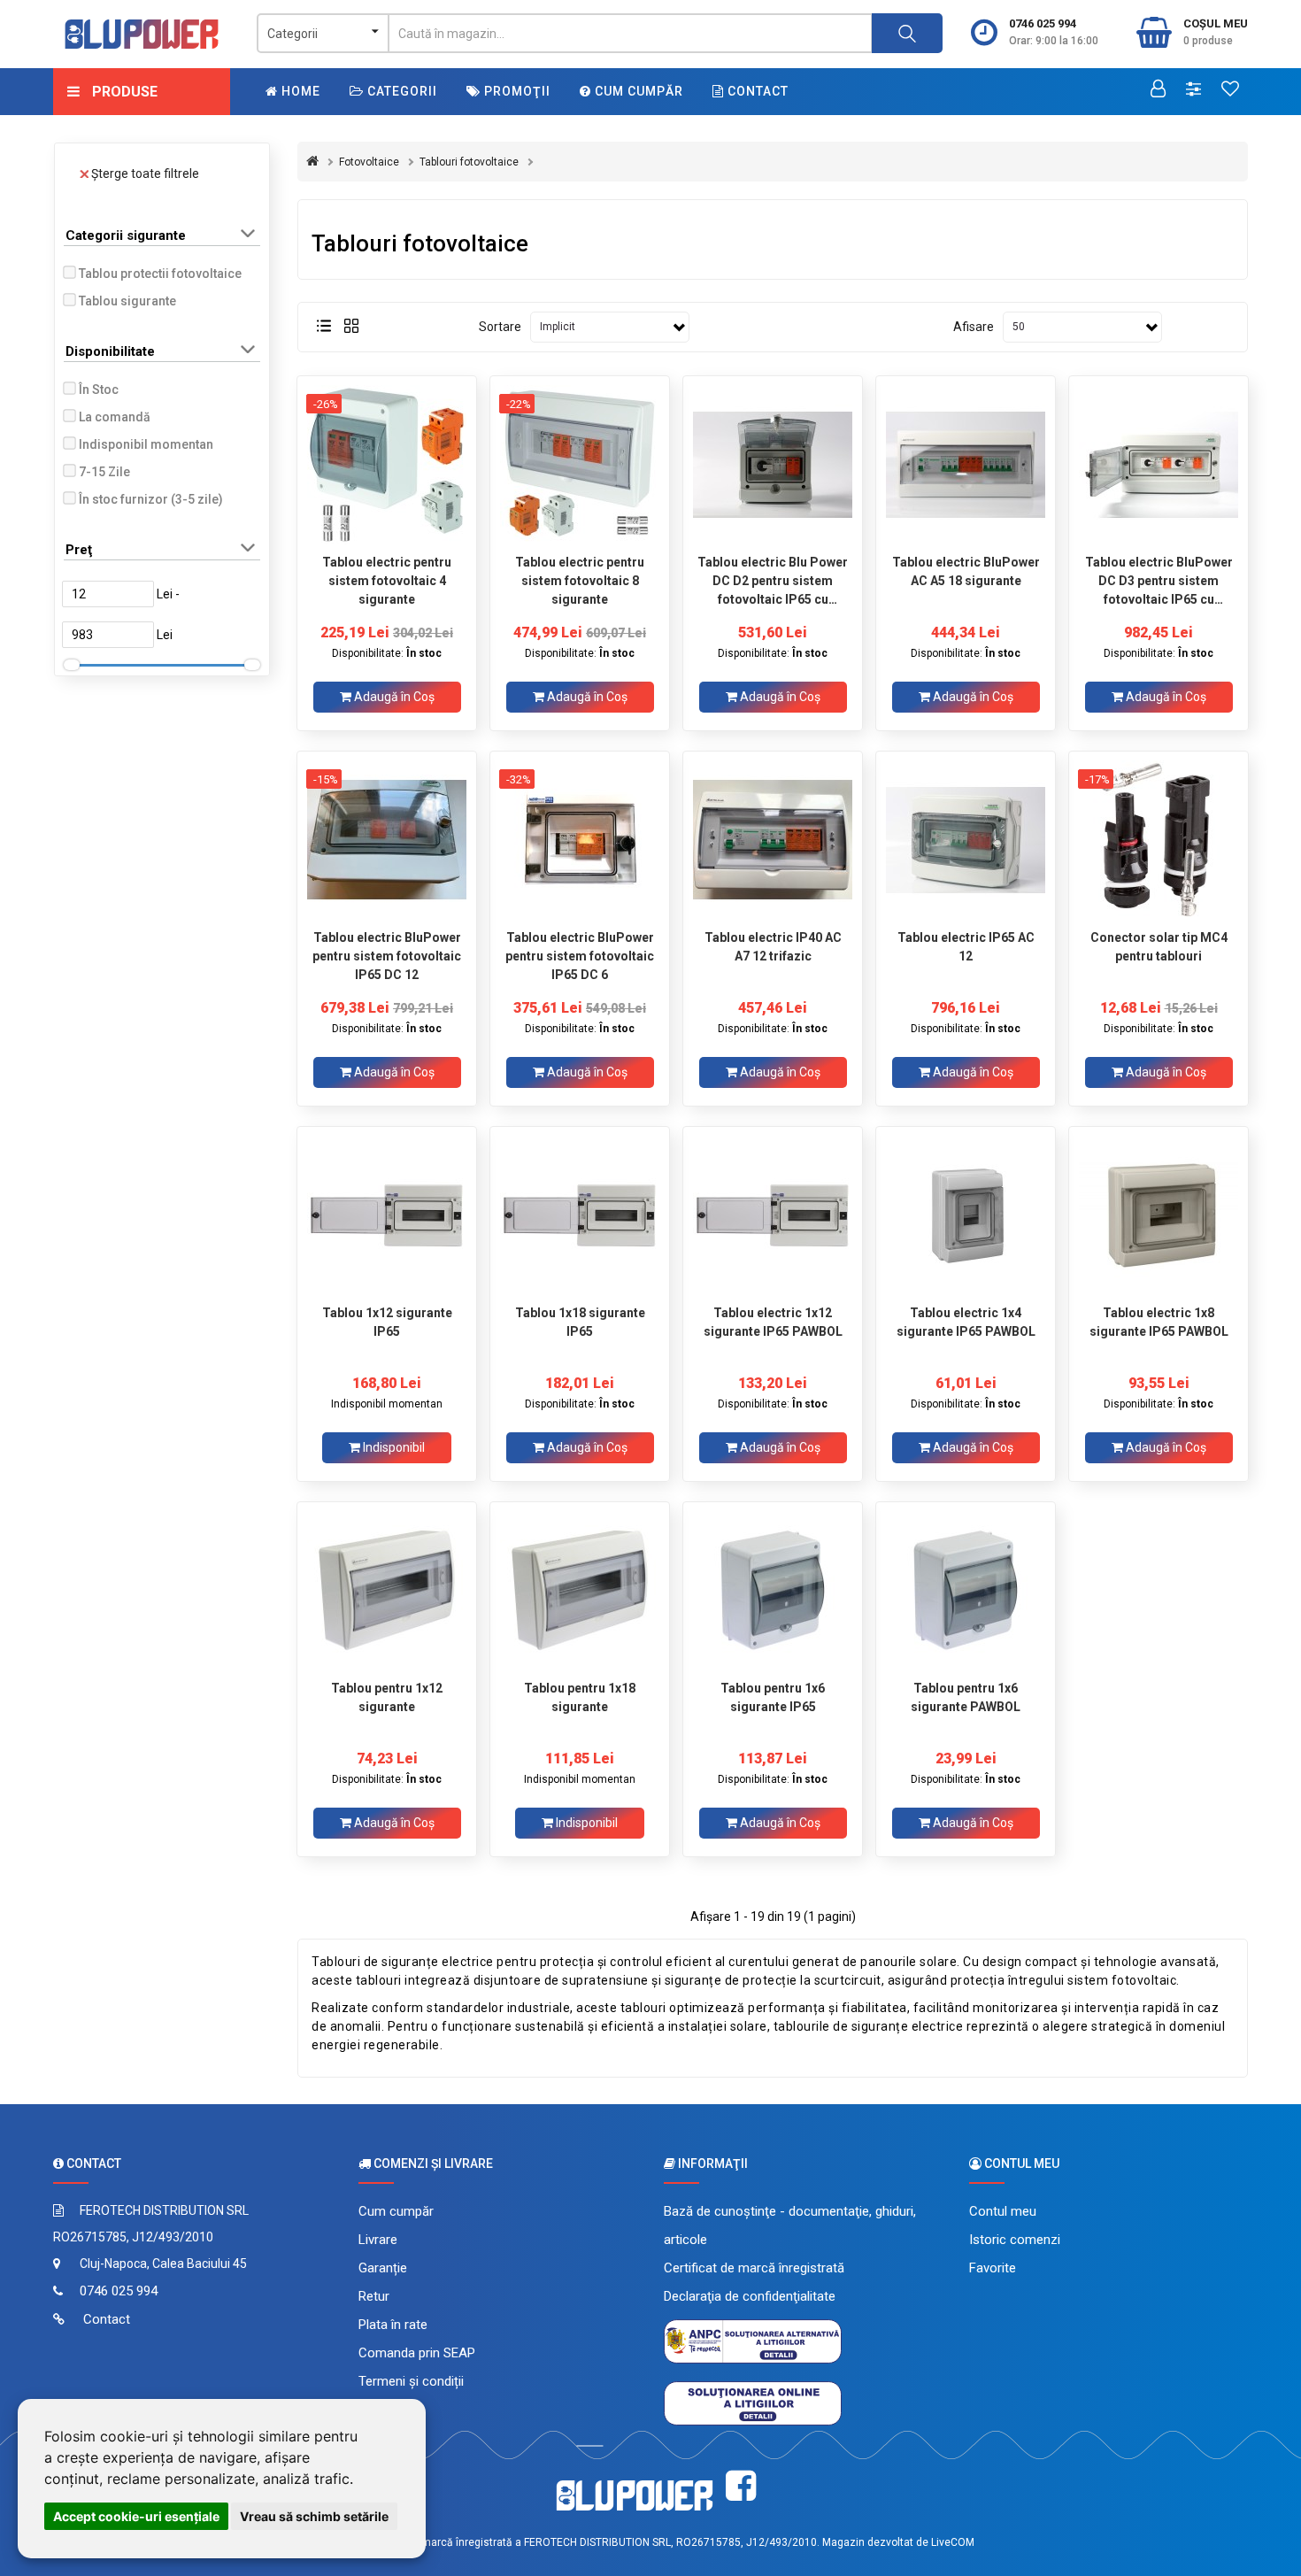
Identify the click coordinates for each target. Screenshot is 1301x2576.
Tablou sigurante (127, 301)
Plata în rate (393, 2325)
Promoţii (516, 91)
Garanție (383, 2268)
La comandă (115, 417)
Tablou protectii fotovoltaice (160, 274)
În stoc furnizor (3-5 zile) (151, 499)
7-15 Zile (104, 472)
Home (299, 91)
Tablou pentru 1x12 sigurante (387, 1697)
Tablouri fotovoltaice (469, 162)
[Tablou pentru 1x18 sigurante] (580, 1591)
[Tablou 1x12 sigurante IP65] (387, 1215)
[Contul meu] (1158, 90)
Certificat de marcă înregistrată (754, 2268)
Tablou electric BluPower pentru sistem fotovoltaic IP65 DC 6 (580, 956)
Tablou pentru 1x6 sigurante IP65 (773, 1697)
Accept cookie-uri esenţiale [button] (136, 2516)
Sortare (500, 327)
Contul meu (1003, 2211)
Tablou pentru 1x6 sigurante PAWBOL (966, 1697)
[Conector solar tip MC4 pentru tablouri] (1159, 840)
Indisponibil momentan (146, 444)
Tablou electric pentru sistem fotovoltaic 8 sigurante (580, 581)
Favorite (993, 2268)
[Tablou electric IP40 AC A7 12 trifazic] (773, 840)
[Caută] (907, 33)
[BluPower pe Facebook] (741, 2486)
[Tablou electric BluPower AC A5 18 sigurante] (966, 465)
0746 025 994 (1043, 23)
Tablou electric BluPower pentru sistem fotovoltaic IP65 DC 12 (387, 956)
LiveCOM (953, 2542)
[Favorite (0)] (1230, 90)
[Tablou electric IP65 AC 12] (966, 840)
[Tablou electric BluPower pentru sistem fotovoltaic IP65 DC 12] (387, 840)
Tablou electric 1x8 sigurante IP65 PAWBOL (1159, 1322)
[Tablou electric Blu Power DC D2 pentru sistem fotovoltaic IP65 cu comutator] (773, 465)
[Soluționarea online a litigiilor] (753, 2402)
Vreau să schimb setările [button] (314, 2516)
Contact (756, 91)
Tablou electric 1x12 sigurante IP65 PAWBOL (773, 1322)
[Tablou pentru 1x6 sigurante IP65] (773, 1591)
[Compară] (1193, 90)
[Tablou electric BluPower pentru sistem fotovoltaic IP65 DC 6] (580, 840)
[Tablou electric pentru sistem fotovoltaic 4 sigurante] (387, 465)
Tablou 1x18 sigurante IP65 (580, 1322)
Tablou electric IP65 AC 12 (966, 947)
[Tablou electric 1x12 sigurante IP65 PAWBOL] (773, 1215)
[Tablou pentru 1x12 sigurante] (387, 1591)
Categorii (400, 91)
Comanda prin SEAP (417, 2353)
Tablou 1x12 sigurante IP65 (387, 1322)
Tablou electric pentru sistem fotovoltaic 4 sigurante (387, 581)
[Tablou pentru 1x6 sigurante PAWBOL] (966, 1591)
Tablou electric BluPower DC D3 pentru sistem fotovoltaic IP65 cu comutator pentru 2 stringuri (1159, 581)
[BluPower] (142, 34)
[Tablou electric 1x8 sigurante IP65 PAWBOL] (1159, 1215)
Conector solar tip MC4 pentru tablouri (1159, 947)
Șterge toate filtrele (145, 174)
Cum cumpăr (637, 91)
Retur (374, 2296)
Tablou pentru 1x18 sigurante (580, 1697)
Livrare (378, 2240)
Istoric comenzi (1015, 2240)
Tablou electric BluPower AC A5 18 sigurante (966, 571)
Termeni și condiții (411, 2381)
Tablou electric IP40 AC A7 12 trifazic (773, 947)
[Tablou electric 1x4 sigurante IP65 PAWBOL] (966, 1215)
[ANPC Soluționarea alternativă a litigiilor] (753, 2341)
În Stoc (99, 389)
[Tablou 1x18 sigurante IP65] (580, 1215)
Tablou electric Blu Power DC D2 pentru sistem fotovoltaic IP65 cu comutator (773, 581)
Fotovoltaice (369, 162)
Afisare (974, 327)
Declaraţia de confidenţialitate (750, 2296)
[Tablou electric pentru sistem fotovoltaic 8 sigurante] (580, 465)
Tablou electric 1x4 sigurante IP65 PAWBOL (966, 1322)
